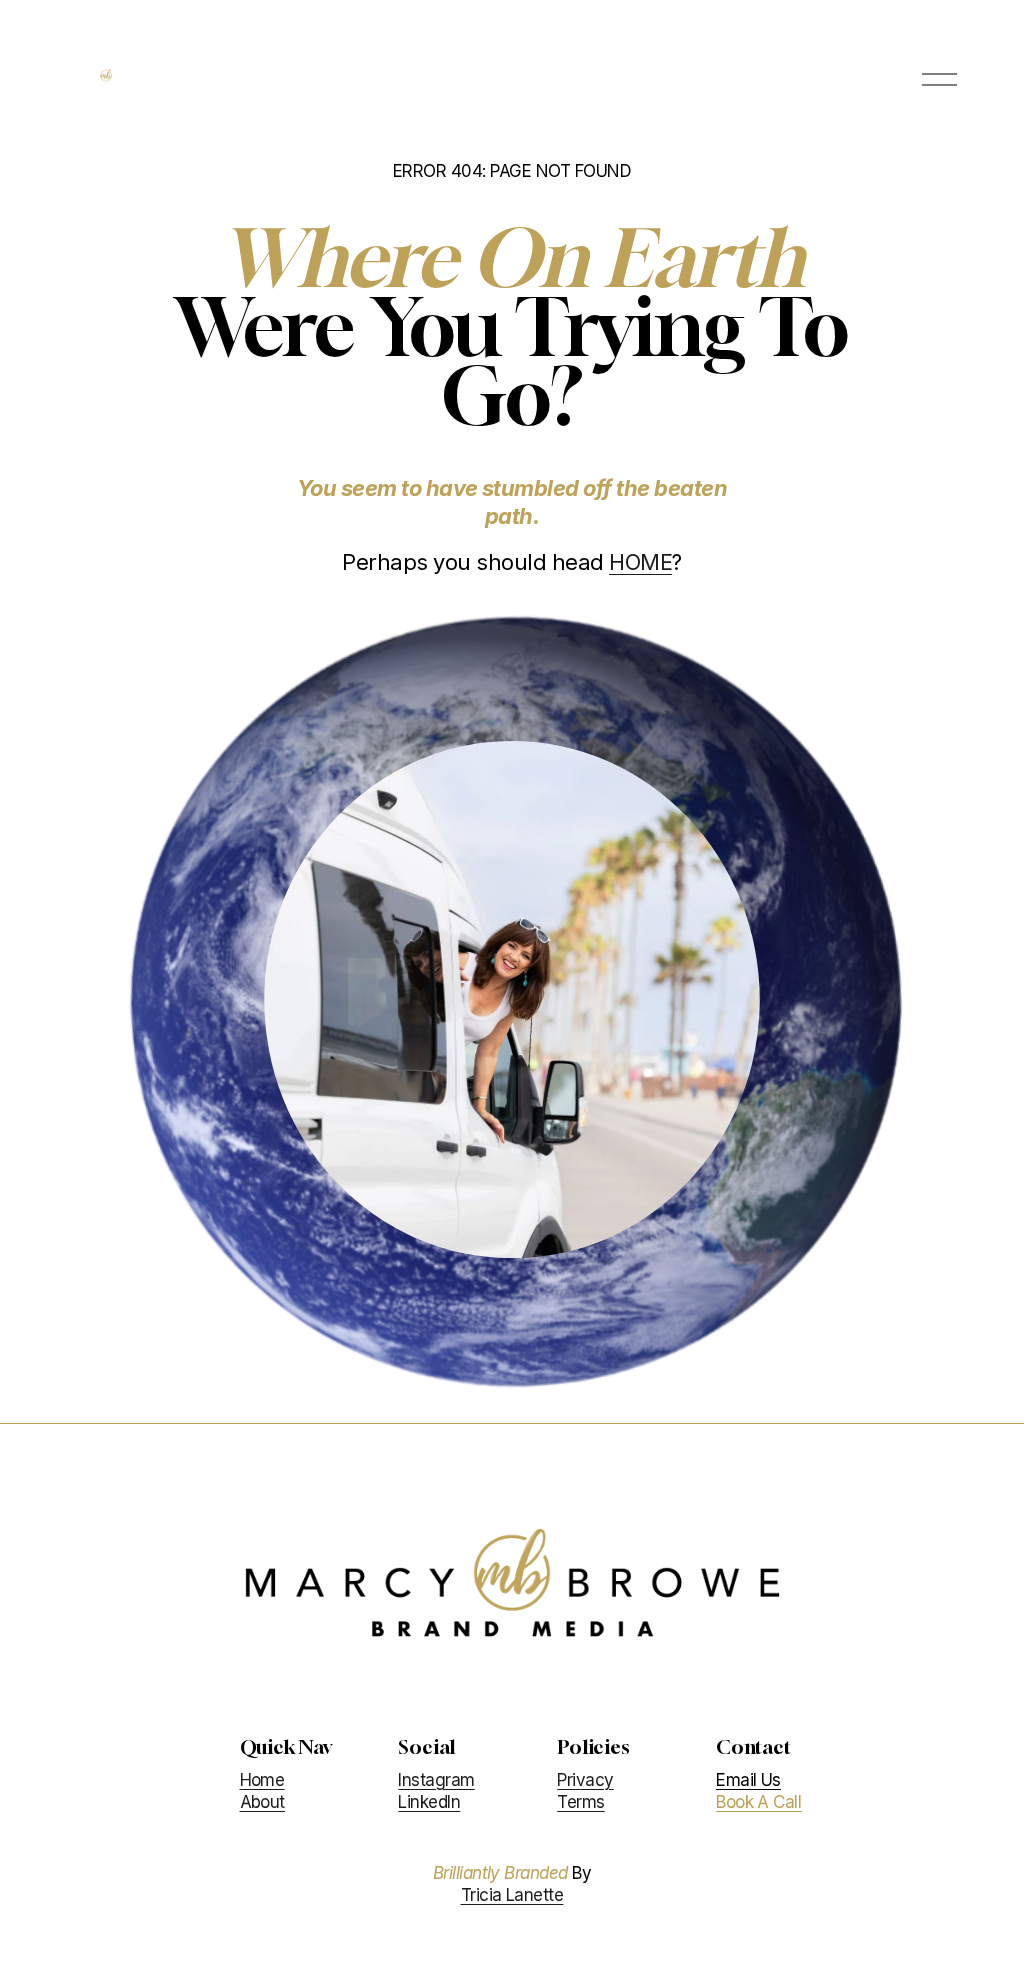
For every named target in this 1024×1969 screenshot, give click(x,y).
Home (262, 1780)
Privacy (585, 1780)
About (262, 1802)
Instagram (436, 1780)
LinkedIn (429, 1802)
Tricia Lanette (512, 1895)
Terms (580, 1802)
